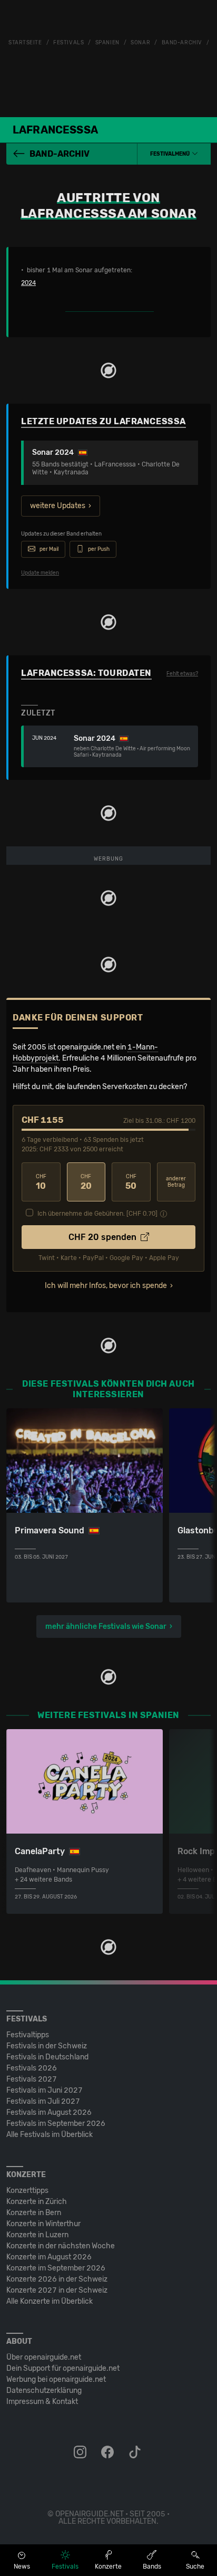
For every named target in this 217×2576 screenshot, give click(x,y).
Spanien (107, 43)
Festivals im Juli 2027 (43, 2101)
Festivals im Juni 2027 (45, 2090)
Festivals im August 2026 (49, 2112)
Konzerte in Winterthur (43, 2224)
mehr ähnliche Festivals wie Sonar (106, 1626)
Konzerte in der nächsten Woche (61, 2246)
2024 (28, 283)
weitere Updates (58, 506)
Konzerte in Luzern (37, 2235)
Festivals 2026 (32, 2068)
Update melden (40, 573)
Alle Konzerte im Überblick (50, 2301)
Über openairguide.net (44, 2357)
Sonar (140, 43)
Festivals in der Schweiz (47, 2046)
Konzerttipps (27, 2191)
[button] (174, 154)
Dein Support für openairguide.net (63, 2368)
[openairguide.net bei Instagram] (81, 2453)
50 (131, 1182)
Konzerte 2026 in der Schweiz (57, 2279)
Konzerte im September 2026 (56, 2268)
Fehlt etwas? (182, 674)
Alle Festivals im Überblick (50, 2135)
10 (41, 1182)
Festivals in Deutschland (47, 2057)
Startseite (25, 43)
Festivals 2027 (32, 2079)
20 (86, 1182)
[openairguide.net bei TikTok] (136, 2453)
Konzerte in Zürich (37, 2202)
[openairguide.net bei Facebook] (108, 2453)
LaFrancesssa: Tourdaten (86, 673)
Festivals (68, 43)
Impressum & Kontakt (42, 2402)
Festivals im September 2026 (56, 2124)
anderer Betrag (176, 1182)
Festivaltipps (28, 2035)
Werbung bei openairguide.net (56, 2379)
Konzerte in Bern (34, 2213)
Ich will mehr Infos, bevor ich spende (106, 1286)
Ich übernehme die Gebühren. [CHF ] (97, 1214)
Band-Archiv (182, 43)
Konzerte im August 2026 (49, 2257)
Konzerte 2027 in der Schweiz (57, 2290)
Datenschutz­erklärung (44, 2391)
